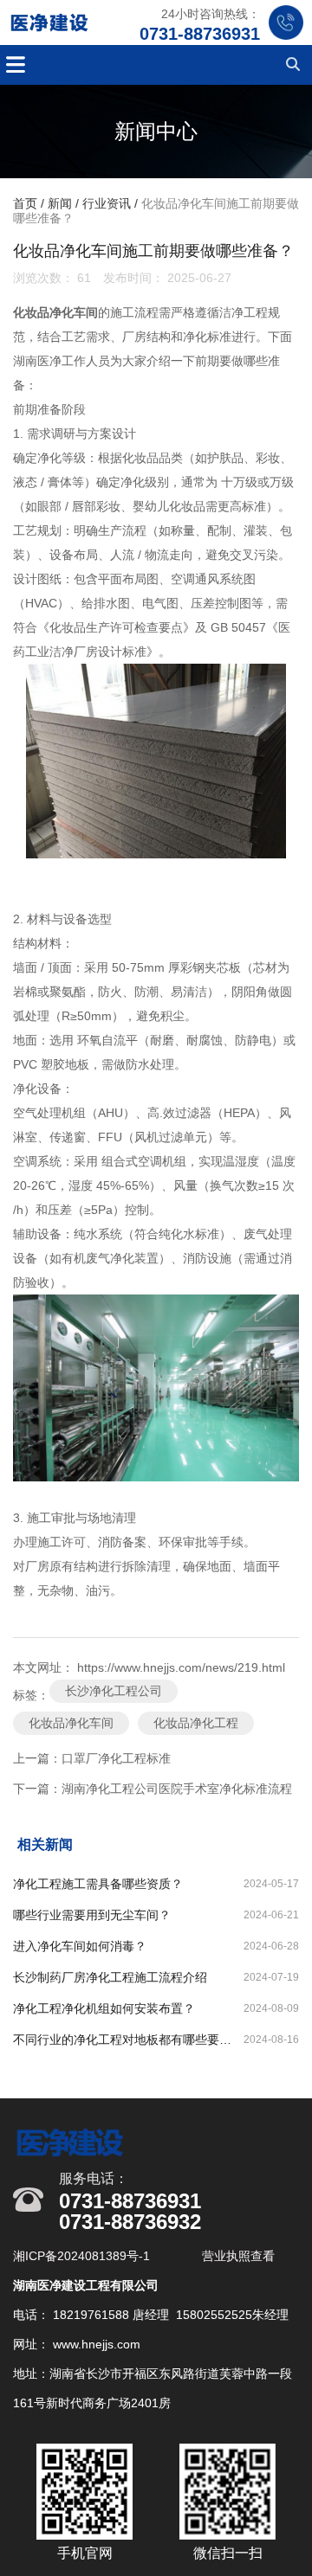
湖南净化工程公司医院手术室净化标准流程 (177, 1789)
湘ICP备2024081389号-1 (83, 2256)
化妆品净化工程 (196, 1723)
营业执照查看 (238, 2256)
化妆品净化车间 (71, 1723)
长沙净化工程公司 (114, 1691)
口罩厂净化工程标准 (116, 1758)
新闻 (60, 203)
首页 (27, 203)
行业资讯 (107, 203)
